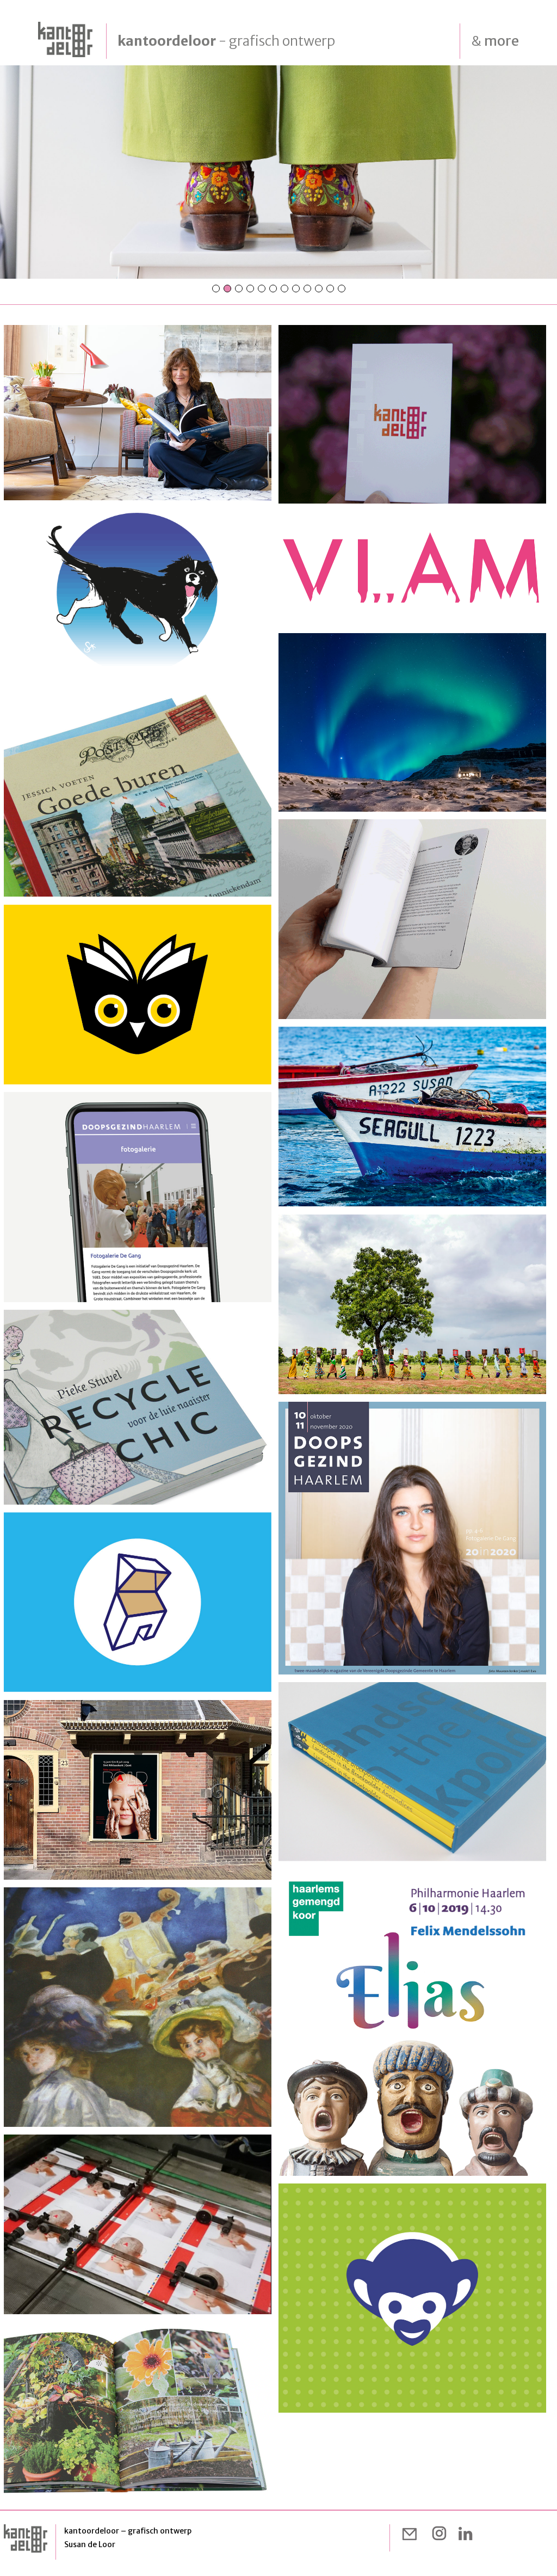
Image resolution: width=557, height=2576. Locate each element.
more (495, 41)
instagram (439, 2534)
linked (465, 2534)
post (413, 2534)
